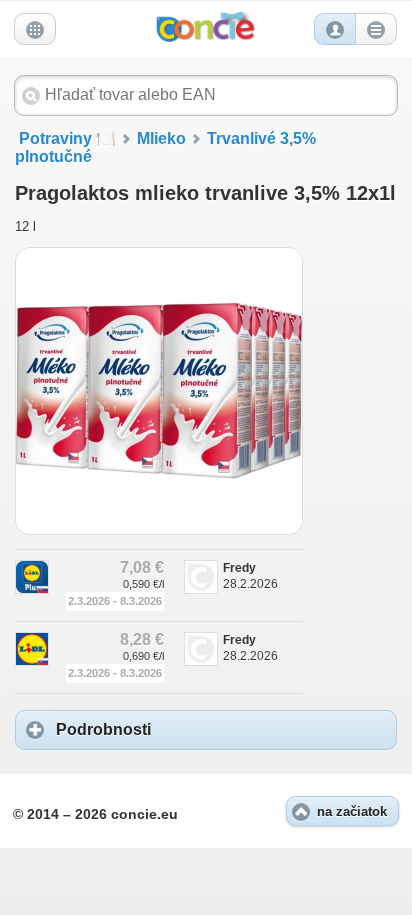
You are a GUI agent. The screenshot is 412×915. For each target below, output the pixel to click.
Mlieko (161, 138)
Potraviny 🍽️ (67, 138)
